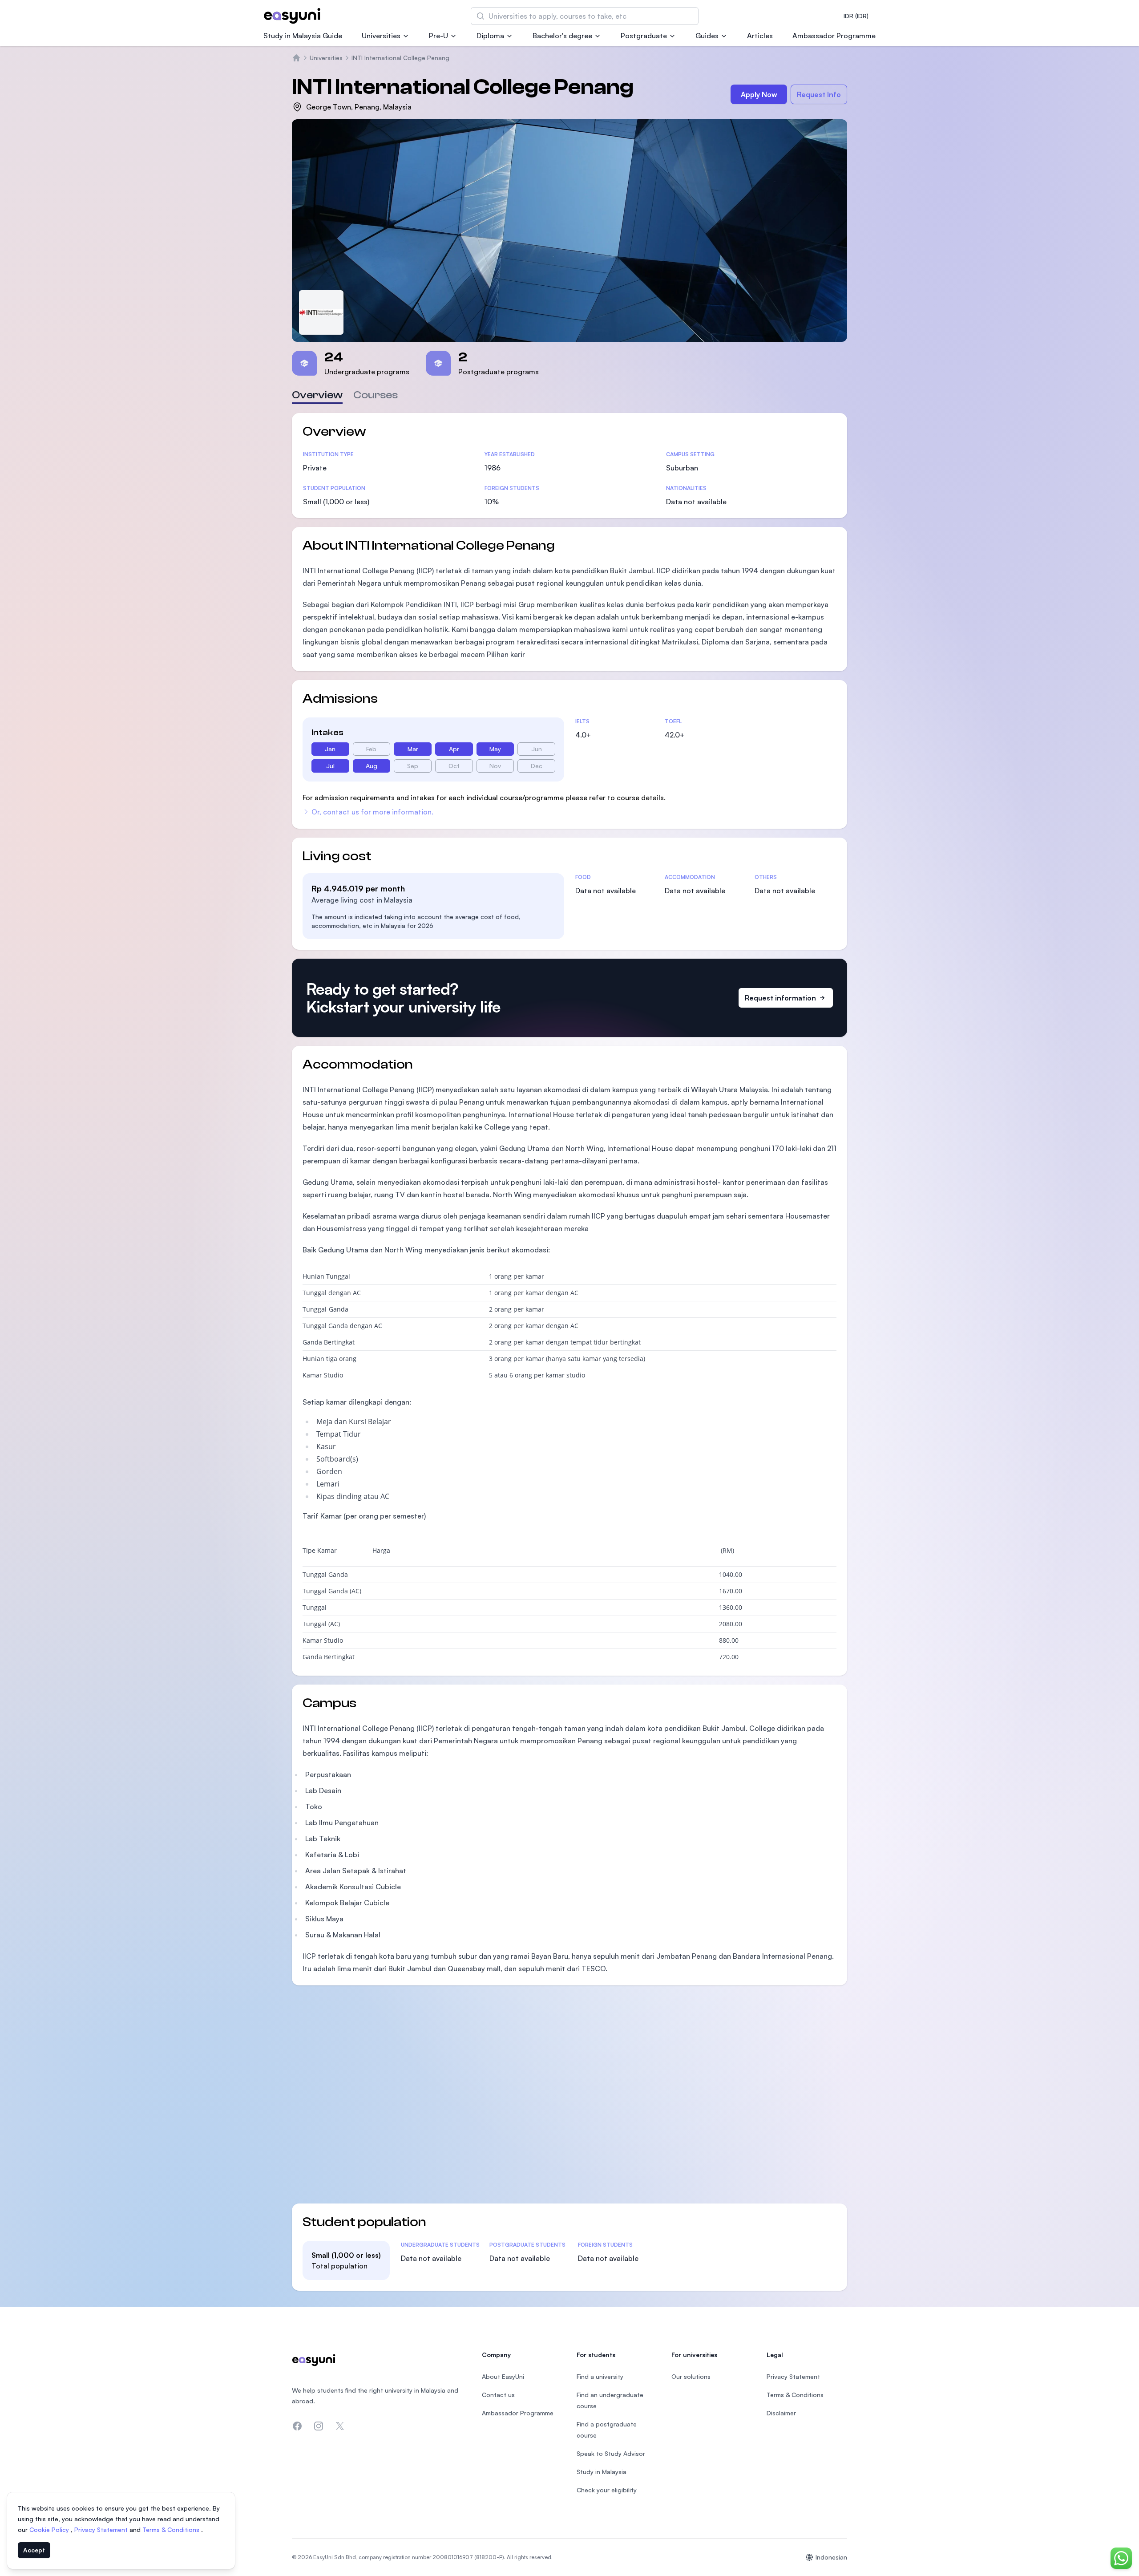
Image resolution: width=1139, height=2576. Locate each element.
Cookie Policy (50, 2529)
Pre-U (438, 36)
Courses (376, 395)
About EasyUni (503, 2376)
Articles (760, 36)
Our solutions (691, 2376)
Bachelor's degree (562, 36)
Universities (381, 36)
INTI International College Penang (400, 58)
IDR (856, 16)
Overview (317, 395)
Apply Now (759, 94)
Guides (707, 36)
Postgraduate (644, 36)
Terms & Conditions (172, 2529)
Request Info (819, 94)
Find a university (600, 2376)
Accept (34, 2550)
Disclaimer (781, 2413)
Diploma (490, 36)
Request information (780, 998)
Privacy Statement (102, 2529)
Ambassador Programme (834, 36)
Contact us (498, 2395)
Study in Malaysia (602, 2472)
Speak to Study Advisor (611, 2453)
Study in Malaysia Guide (303, 36)
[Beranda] (296, 58)
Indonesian (831, 2557)
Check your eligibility (607, 2490)
